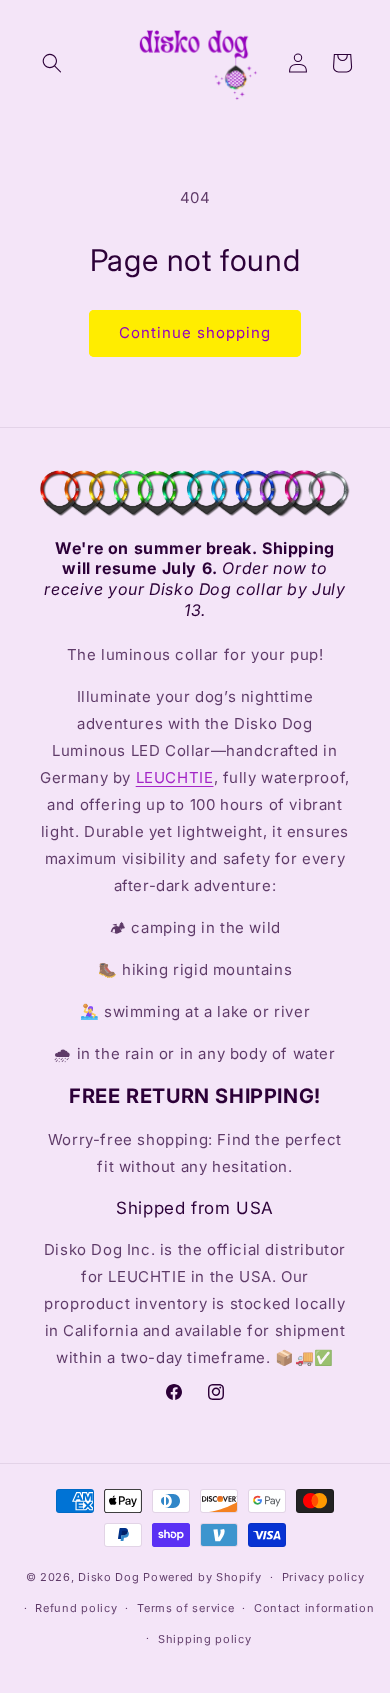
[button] (52, 63)
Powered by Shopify (202, 1577)
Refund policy (76, 1608)
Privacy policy (323, 1577)
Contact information (314, 1608)
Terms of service (185, 1608)
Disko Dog (108, 1577)
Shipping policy (205, 1639)
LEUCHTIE (175, 777)
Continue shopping (195, 332)
